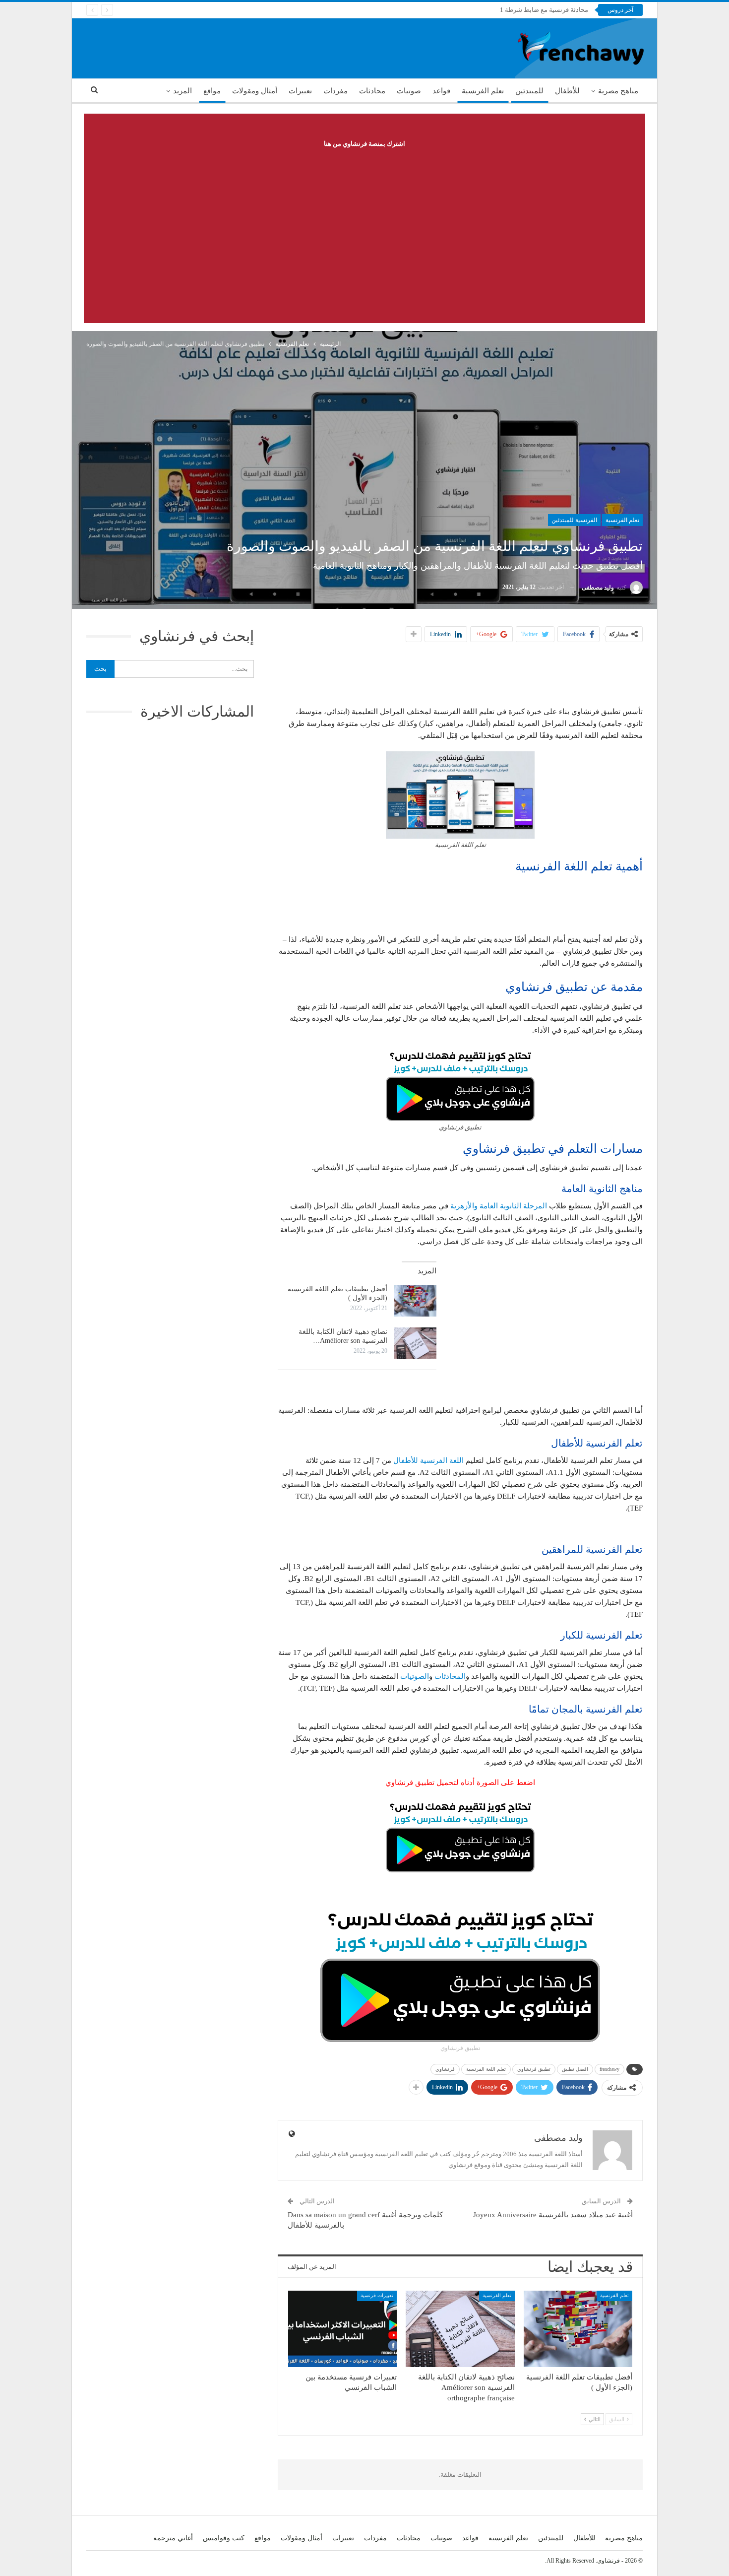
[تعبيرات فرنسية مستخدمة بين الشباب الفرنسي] (342, 2329)
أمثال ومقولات (255, 91)
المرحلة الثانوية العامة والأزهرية (499, 1206)
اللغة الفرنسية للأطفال (428, 1460)
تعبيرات (300, 91)
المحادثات (450, 1676)
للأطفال (567, 91)
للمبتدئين (529, 91)
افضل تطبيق (575, 2069)
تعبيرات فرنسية (377, 2295)
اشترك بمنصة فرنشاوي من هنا (364, 144)
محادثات (372, 91)
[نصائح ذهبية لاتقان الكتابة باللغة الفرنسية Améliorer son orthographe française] (415, 1343)
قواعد (441, 91)
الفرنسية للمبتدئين (574, 520)
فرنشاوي (445, 2069)
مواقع (212, 91)
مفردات (335, 91)
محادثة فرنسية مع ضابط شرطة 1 (544, 10)
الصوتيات (415, 1676)
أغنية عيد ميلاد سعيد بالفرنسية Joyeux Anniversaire (553, 2215)
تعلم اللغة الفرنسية (486, 2069)
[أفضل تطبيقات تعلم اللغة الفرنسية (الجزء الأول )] (415, 1301)
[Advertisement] (364, 224)
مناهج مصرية (618, 91)
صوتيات (409, 91)
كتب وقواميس (224, 2538)
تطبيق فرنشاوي (534, 2069)
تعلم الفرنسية (483, 91)
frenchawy (609, 2069)
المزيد (182, 91)
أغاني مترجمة (173, 2538)
